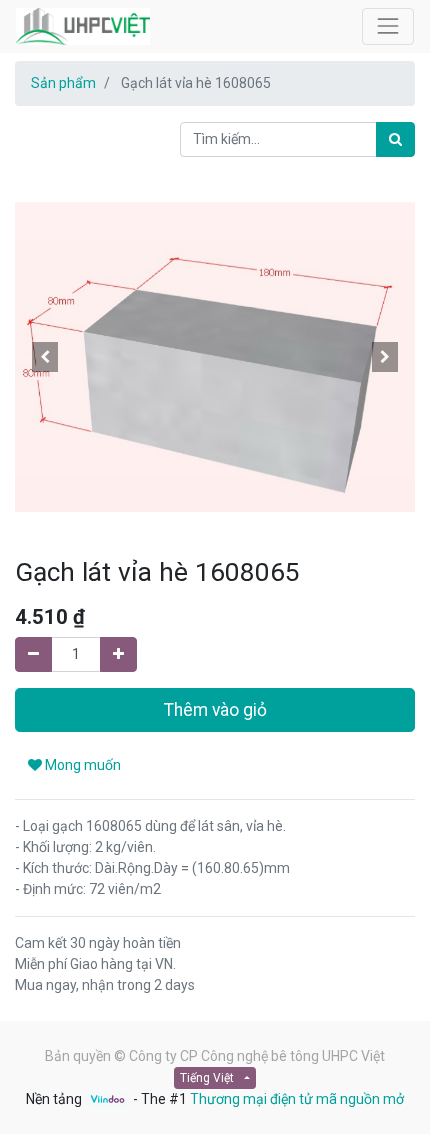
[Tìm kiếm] (395, 139)
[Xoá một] (33, 654)
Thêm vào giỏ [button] (215, 710)
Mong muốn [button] (81, 765)
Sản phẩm (63, 83)
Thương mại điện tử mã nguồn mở (297, 1099)
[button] (45, 357)
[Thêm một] (118, 654)
